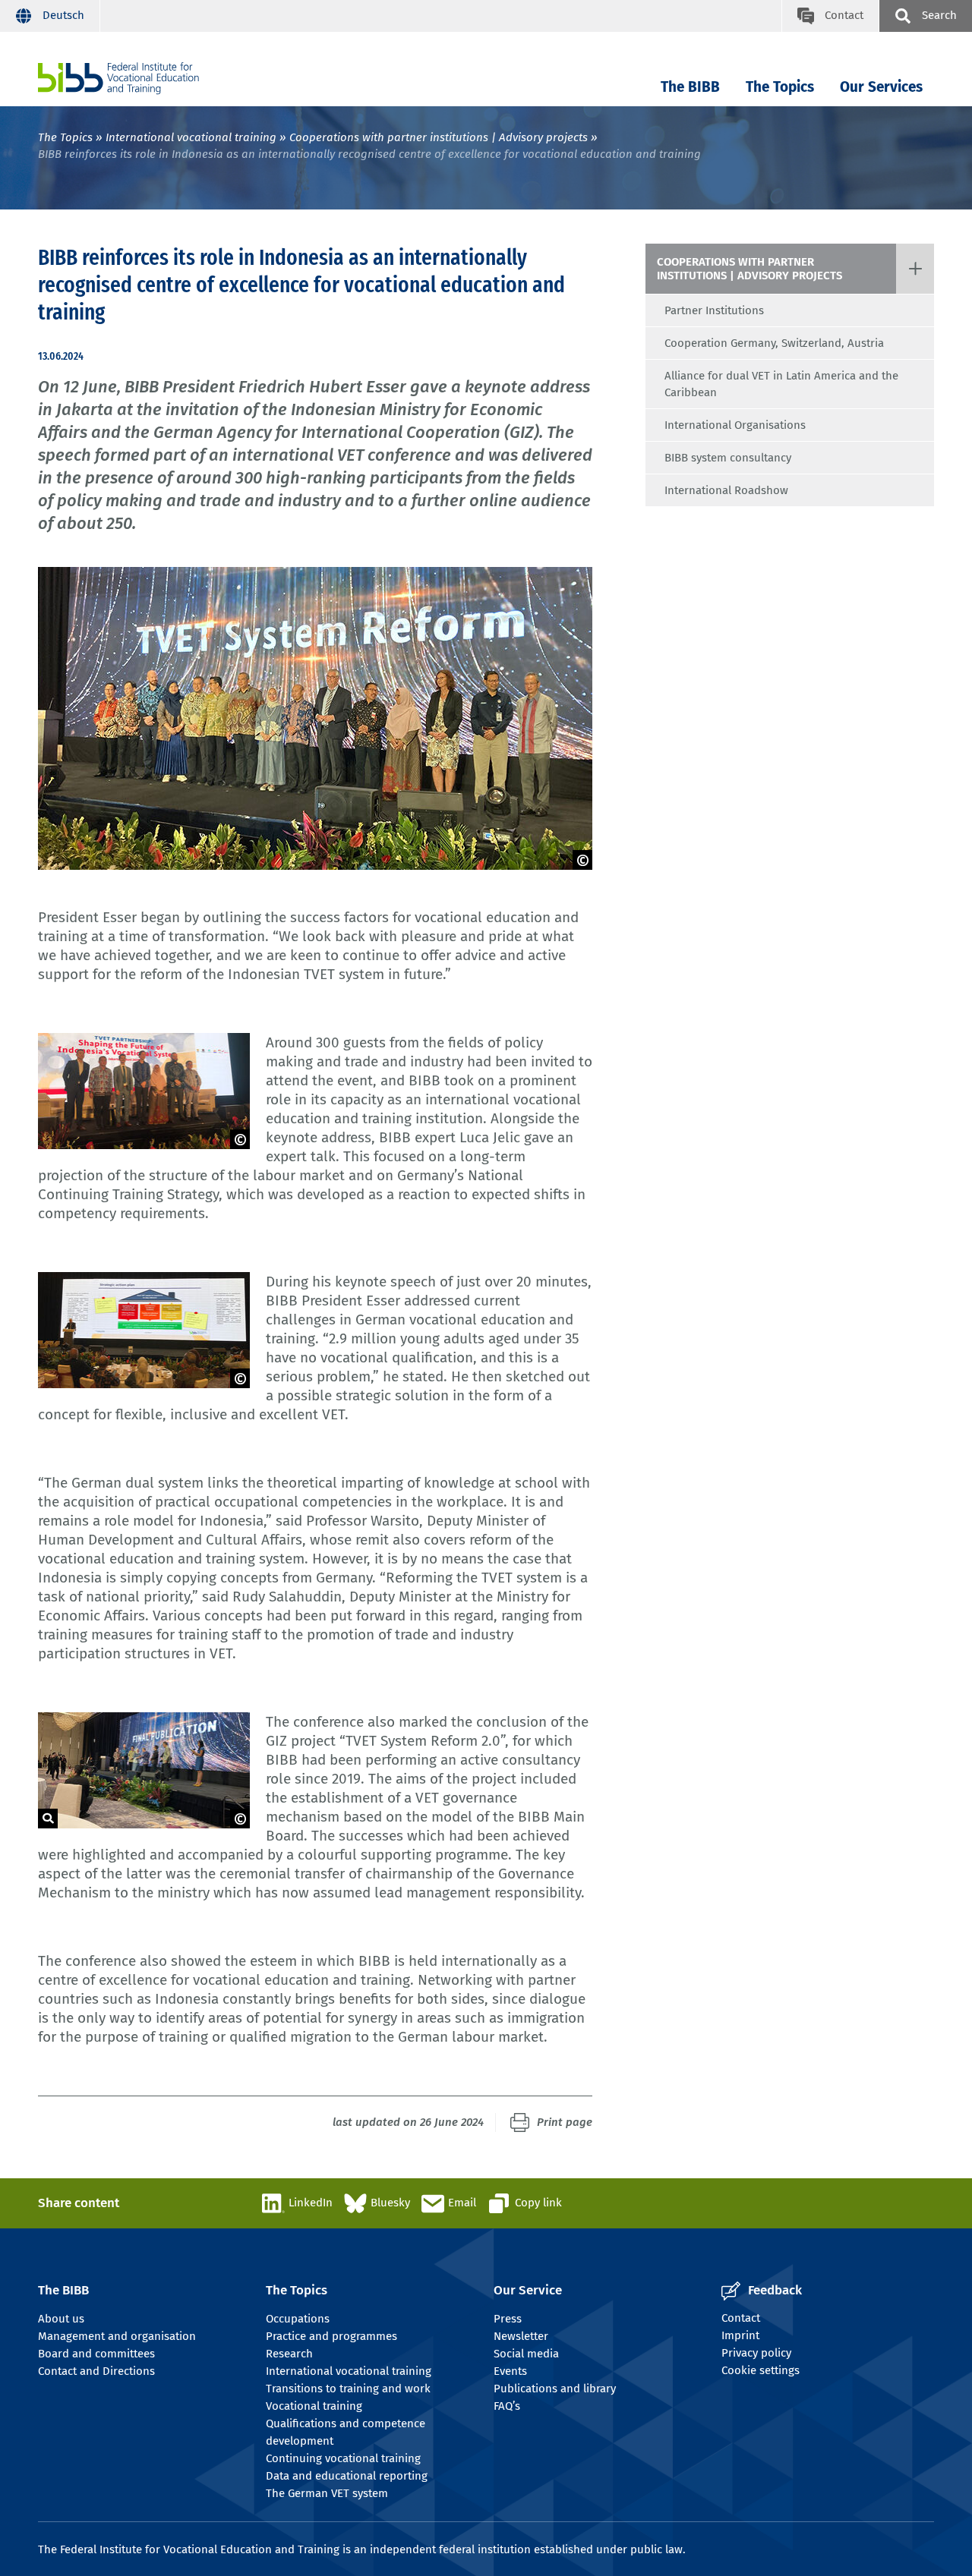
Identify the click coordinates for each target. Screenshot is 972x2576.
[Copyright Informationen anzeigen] (582, 860)
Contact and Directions (96, 2371)
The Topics (780, 87)
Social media (526, 2354)
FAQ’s (507, 2406)
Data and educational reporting (347, 2476)
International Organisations (735, 425)
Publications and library (555, 2389)
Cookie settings (761, 2370)
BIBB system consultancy (728, 458)
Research (289, 2354)
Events (510, 2371)
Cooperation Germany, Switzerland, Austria (774, 343)
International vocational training (191, 137)
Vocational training (314, 2406)
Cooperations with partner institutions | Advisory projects (439, 137)
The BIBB (690, 87)
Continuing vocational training (343, 2458)
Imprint (740, 2335)
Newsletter (521, 2336)
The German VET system (327, 2493)
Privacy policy (756, 2353)
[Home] (118, 79)
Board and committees (96, 2354)
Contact (741, 2318)
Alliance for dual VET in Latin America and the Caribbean (781, 384)
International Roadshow (726, 490)
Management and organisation (117, 2336)
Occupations (298, 2319)
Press (508, 2319)
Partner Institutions (714, 310)
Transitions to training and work (348, 2389)
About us (61, 2319)
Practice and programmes (331, 2336)
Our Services (881, 87)
